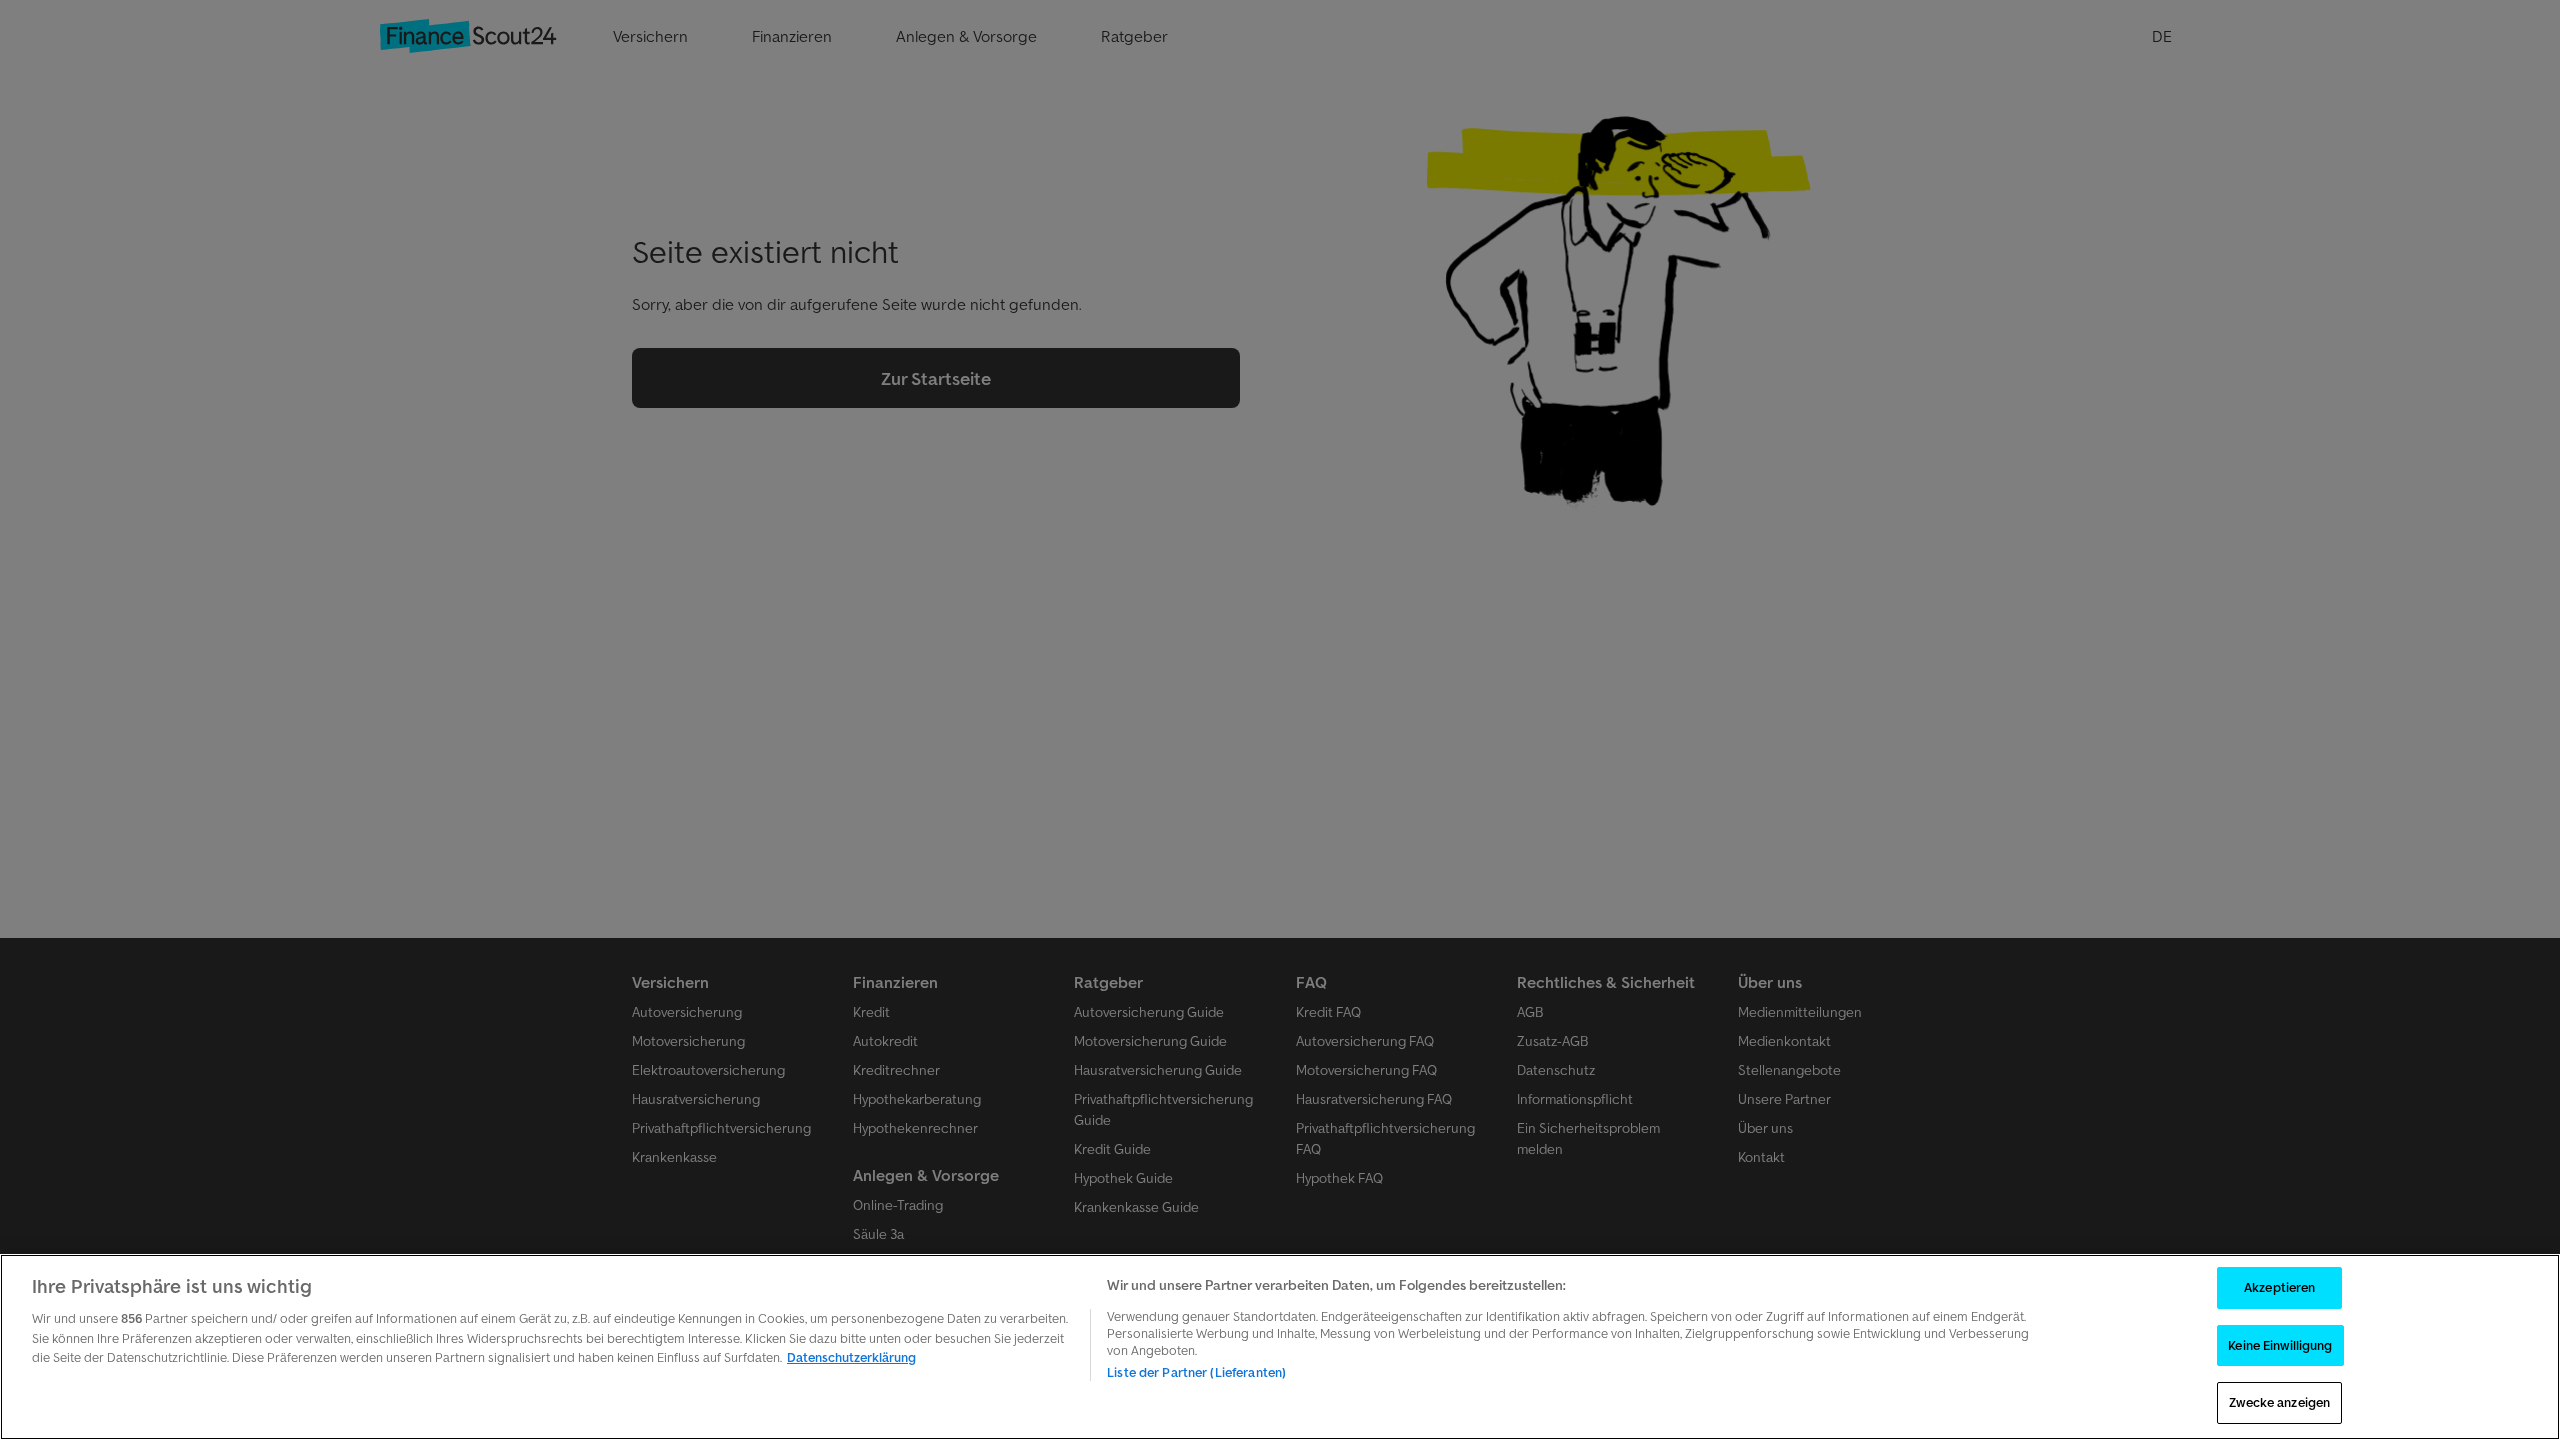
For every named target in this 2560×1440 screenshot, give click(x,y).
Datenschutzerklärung (851, 1357)
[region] (1280, 1347)
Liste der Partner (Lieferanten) (1196, 1372)
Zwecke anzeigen (2279, 1402)
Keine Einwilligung (2280, 1345)
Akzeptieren (2279, 1287)
